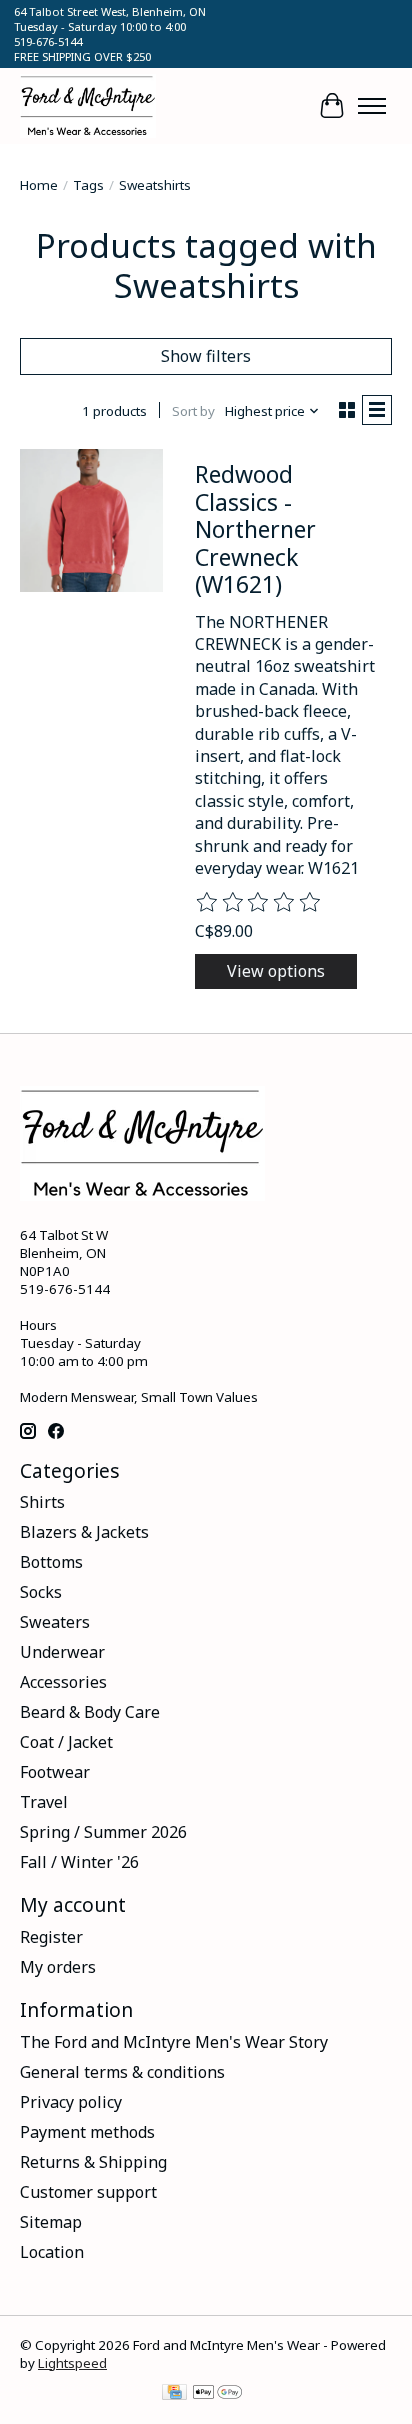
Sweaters (55, 1622)
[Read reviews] (259, 903)
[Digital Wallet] (217, 2394)
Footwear (55, 1772)
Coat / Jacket (66, 1742)
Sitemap (51, 2222)
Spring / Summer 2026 (103, 1832)
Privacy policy (71, 2102)
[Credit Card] (174, 2394)
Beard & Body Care (90, 1712)
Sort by (193, 411)
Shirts (42, 1502)
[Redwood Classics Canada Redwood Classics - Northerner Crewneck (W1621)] (91, 520)
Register (51, 1937)
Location (52, 2252)
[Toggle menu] (372, 106)
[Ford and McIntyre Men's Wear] (88, 106)
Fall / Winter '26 (79, 1862)
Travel (44, 1802)
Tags (88, 185)
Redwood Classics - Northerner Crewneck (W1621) (255, 529)
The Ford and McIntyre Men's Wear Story (174, 2042)
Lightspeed (72, 2363)
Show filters (206, 356)
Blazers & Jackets (84, 1532)
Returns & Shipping (93, 2162)
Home (39, 185)
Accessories (63, 1682)
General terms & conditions (122, 2072)
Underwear (62, 1652)
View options (276, 971)
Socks (41, 1592)
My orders (58, 1967)
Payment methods (87, 2132)
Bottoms (51, 1562)
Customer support (88, 2192)
